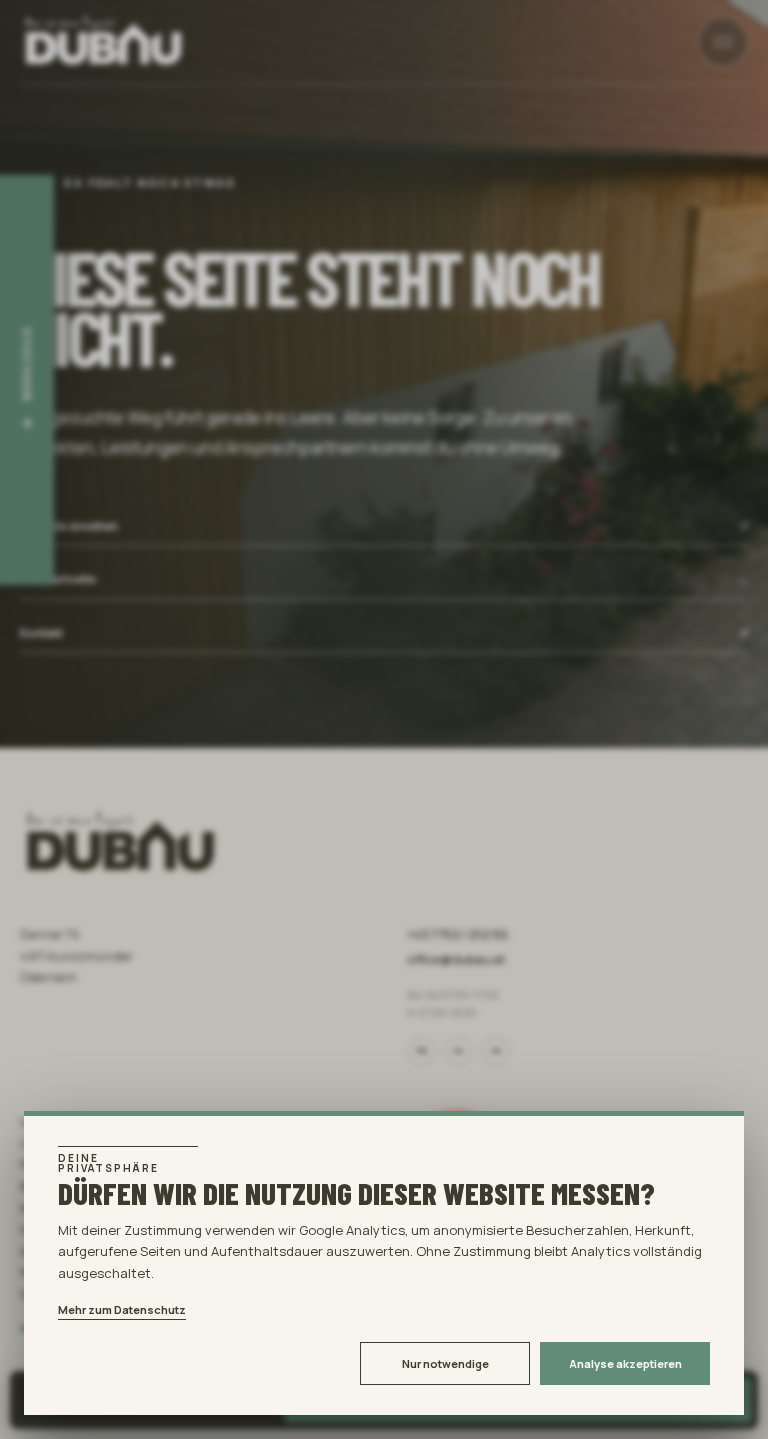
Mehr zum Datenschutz (122, 1309)
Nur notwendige (445, 1363)
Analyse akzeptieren (625, 1363)
